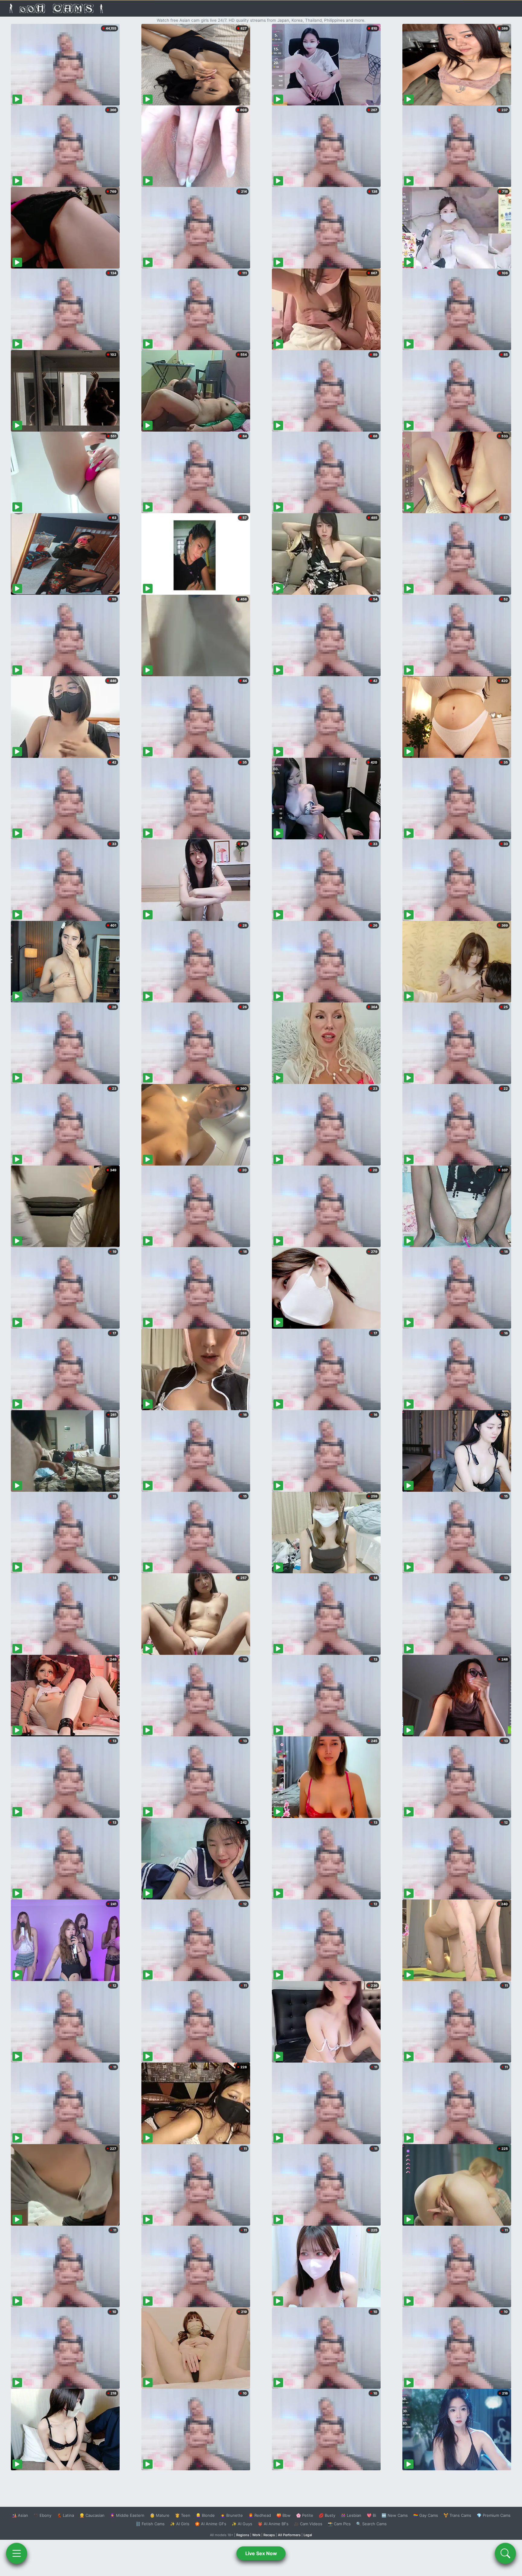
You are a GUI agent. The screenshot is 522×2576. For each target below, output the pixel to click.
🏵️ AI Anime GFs (211, 2524)
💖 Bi (371, 2515)
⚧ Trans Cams (457, 2515)
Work (256, 2535)
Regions (243, 2535)
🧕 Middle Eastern (127, 2515)
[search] (505, 2553)
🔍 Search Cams (371, 2524)
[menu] (17, 2553)
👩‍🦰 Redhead (260, 2515)
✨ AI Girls (180, 2524)
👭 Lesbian (351, 2515)
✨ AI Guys (242, 2524)
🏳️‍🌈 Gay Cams (426, 2515)
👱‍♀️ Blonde (205, 2515)
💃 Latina (65, 2515)
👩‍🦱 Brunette (232, 2515)
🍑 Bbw (284, 2515)
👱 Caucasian (92, 2515)
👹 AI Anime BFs (273, 2524)
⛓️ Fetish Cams (150, 2524)
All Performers (289, 2535)
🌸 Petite (305, 2515)
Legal (308, 2535)
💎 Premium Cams (494, 2515)
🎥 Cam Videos (308, 2524)
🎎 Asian (20, 2515)
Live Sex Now (261, 2553)
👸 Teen (183, 2515)
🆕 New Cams (395, 2515)
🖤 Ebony (42, 2515)
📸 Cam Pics (339, 2524)
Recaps (269, 2535)
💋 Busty (327, 2515)
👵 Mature (160, 2515)
